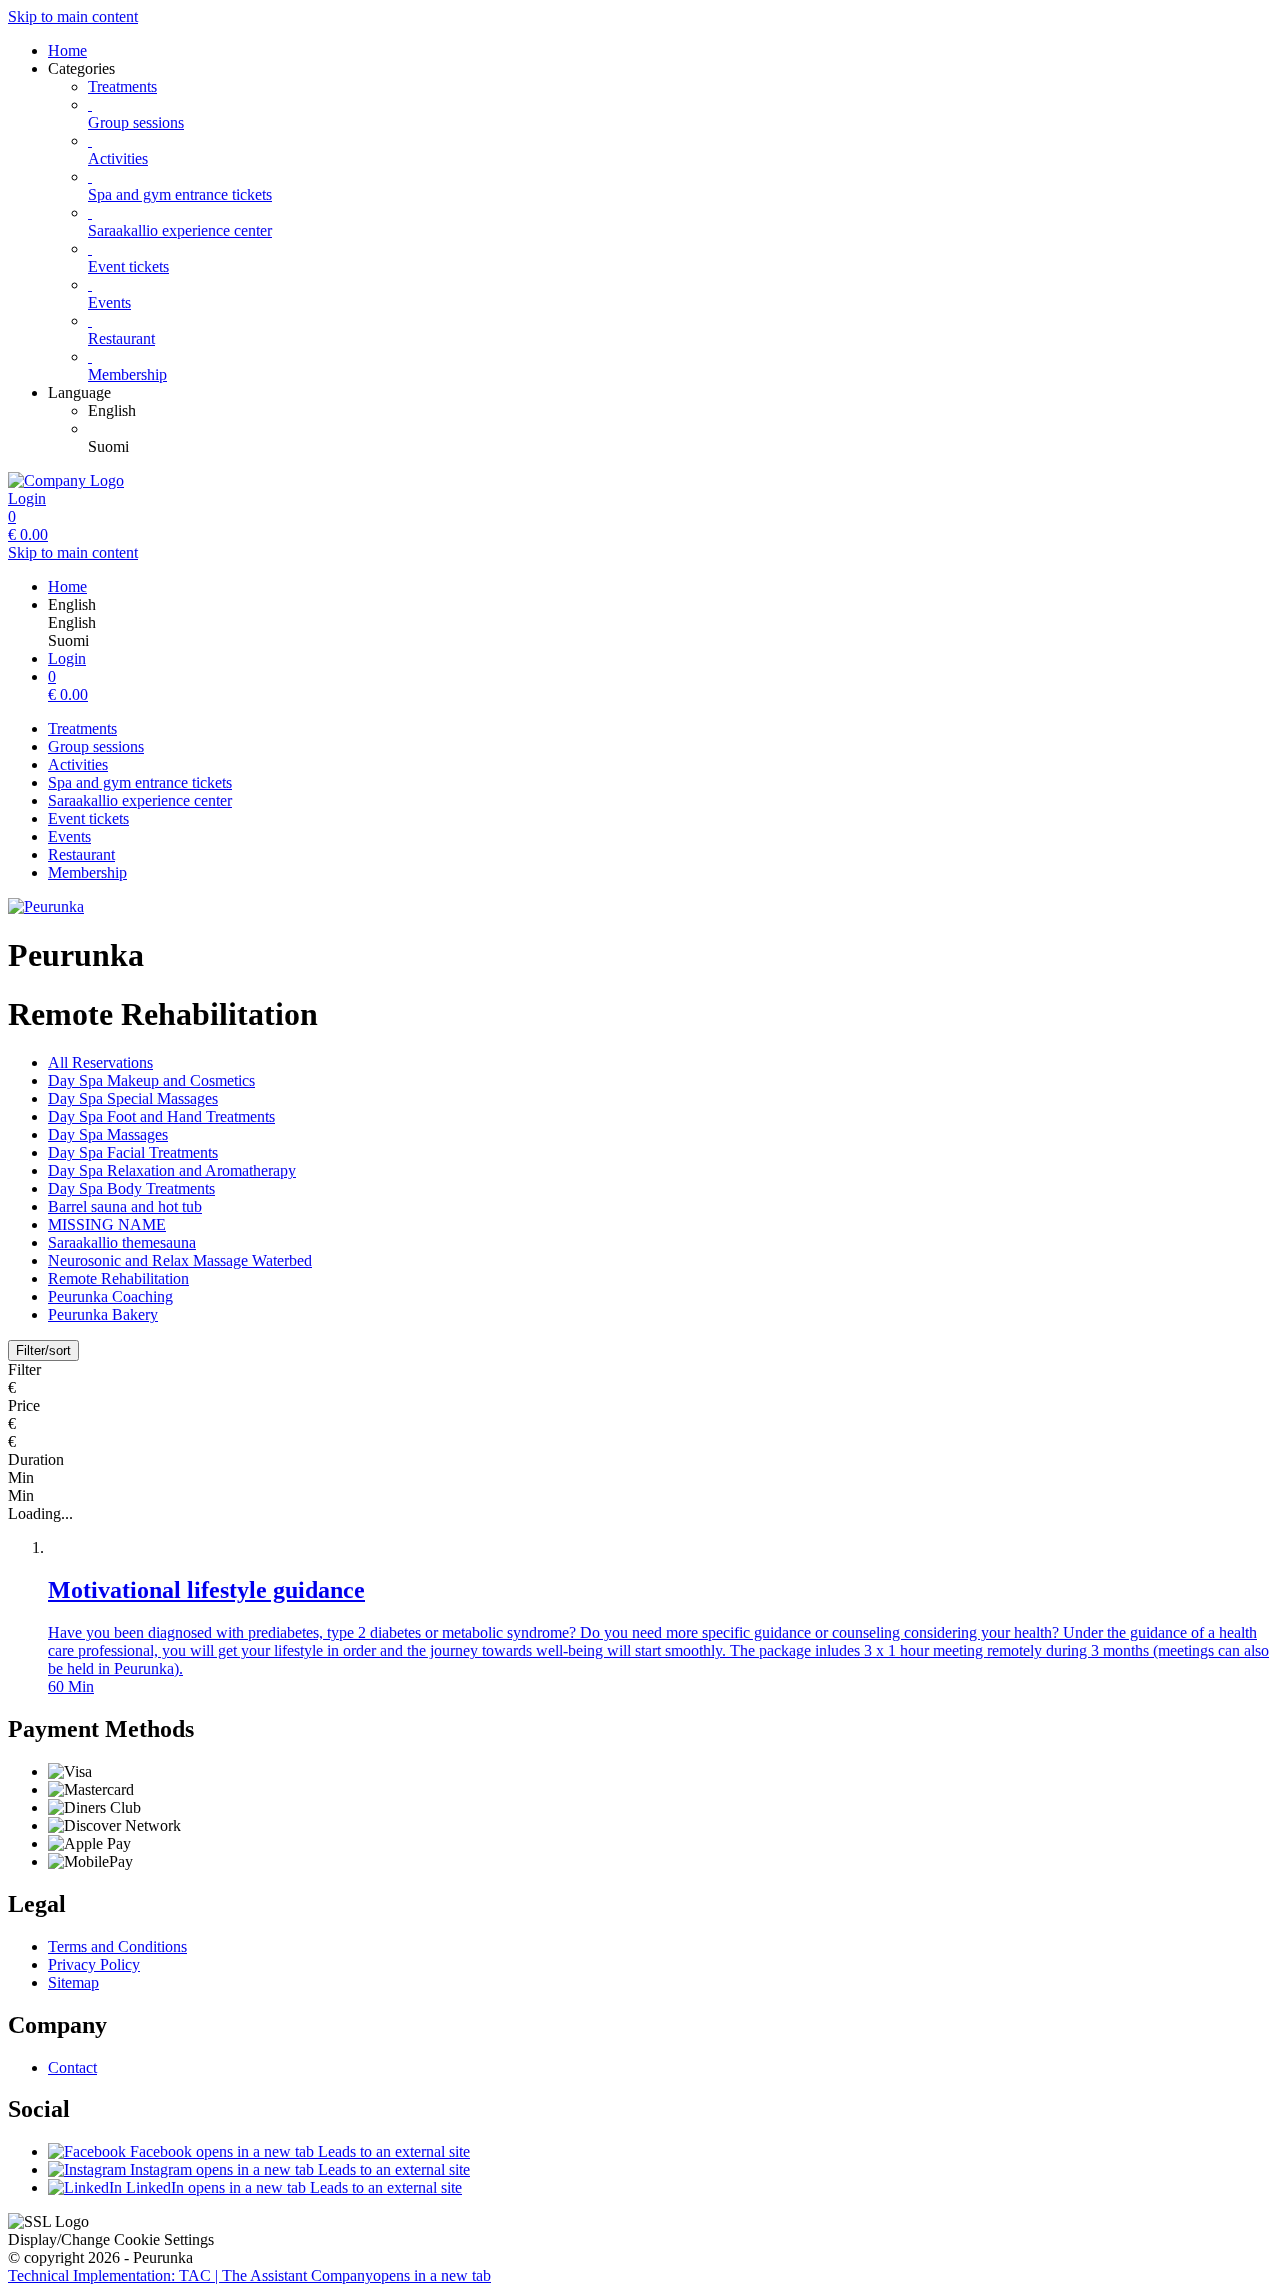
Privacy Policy (94, 1964)
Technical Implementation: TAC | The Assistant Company (249, 2275)
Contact (72, 2067)
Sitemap (73, 1982)
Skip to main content (73, 16)
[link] (680, 411)
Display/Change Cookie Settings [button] (111, 2239)
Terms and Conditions (117, 1946)
